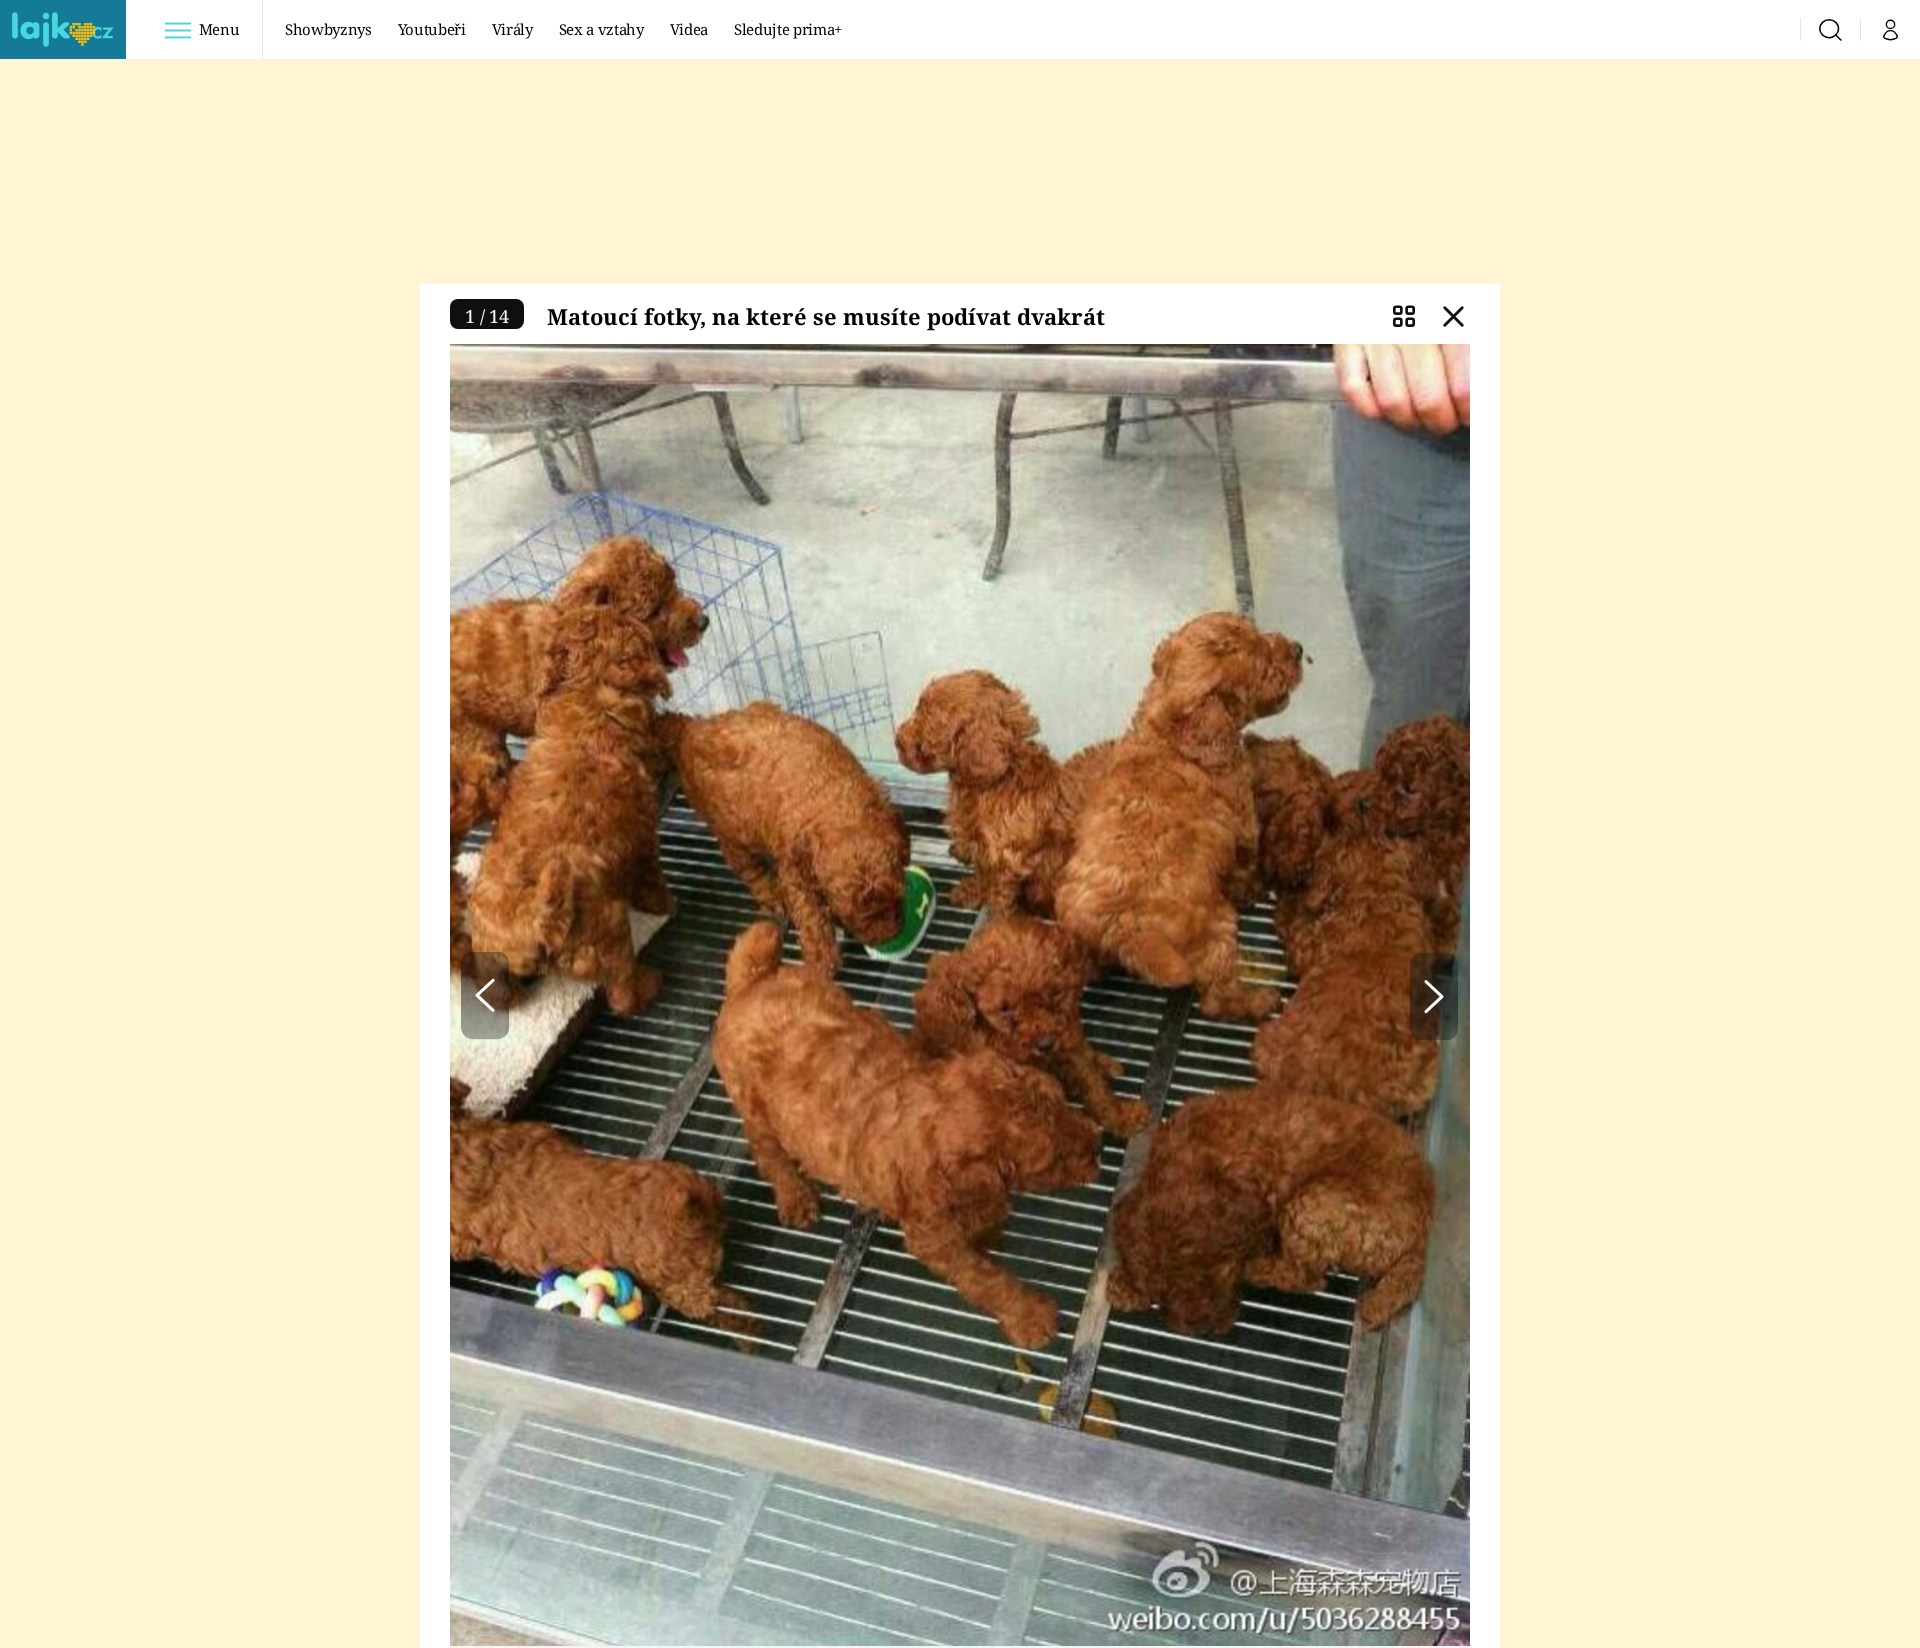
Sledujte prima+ (788, 29)
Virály (512, 29)
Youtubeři (432, 29)
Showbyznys (328, 29)
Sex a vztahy (601, 29)
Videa (689, 29)
